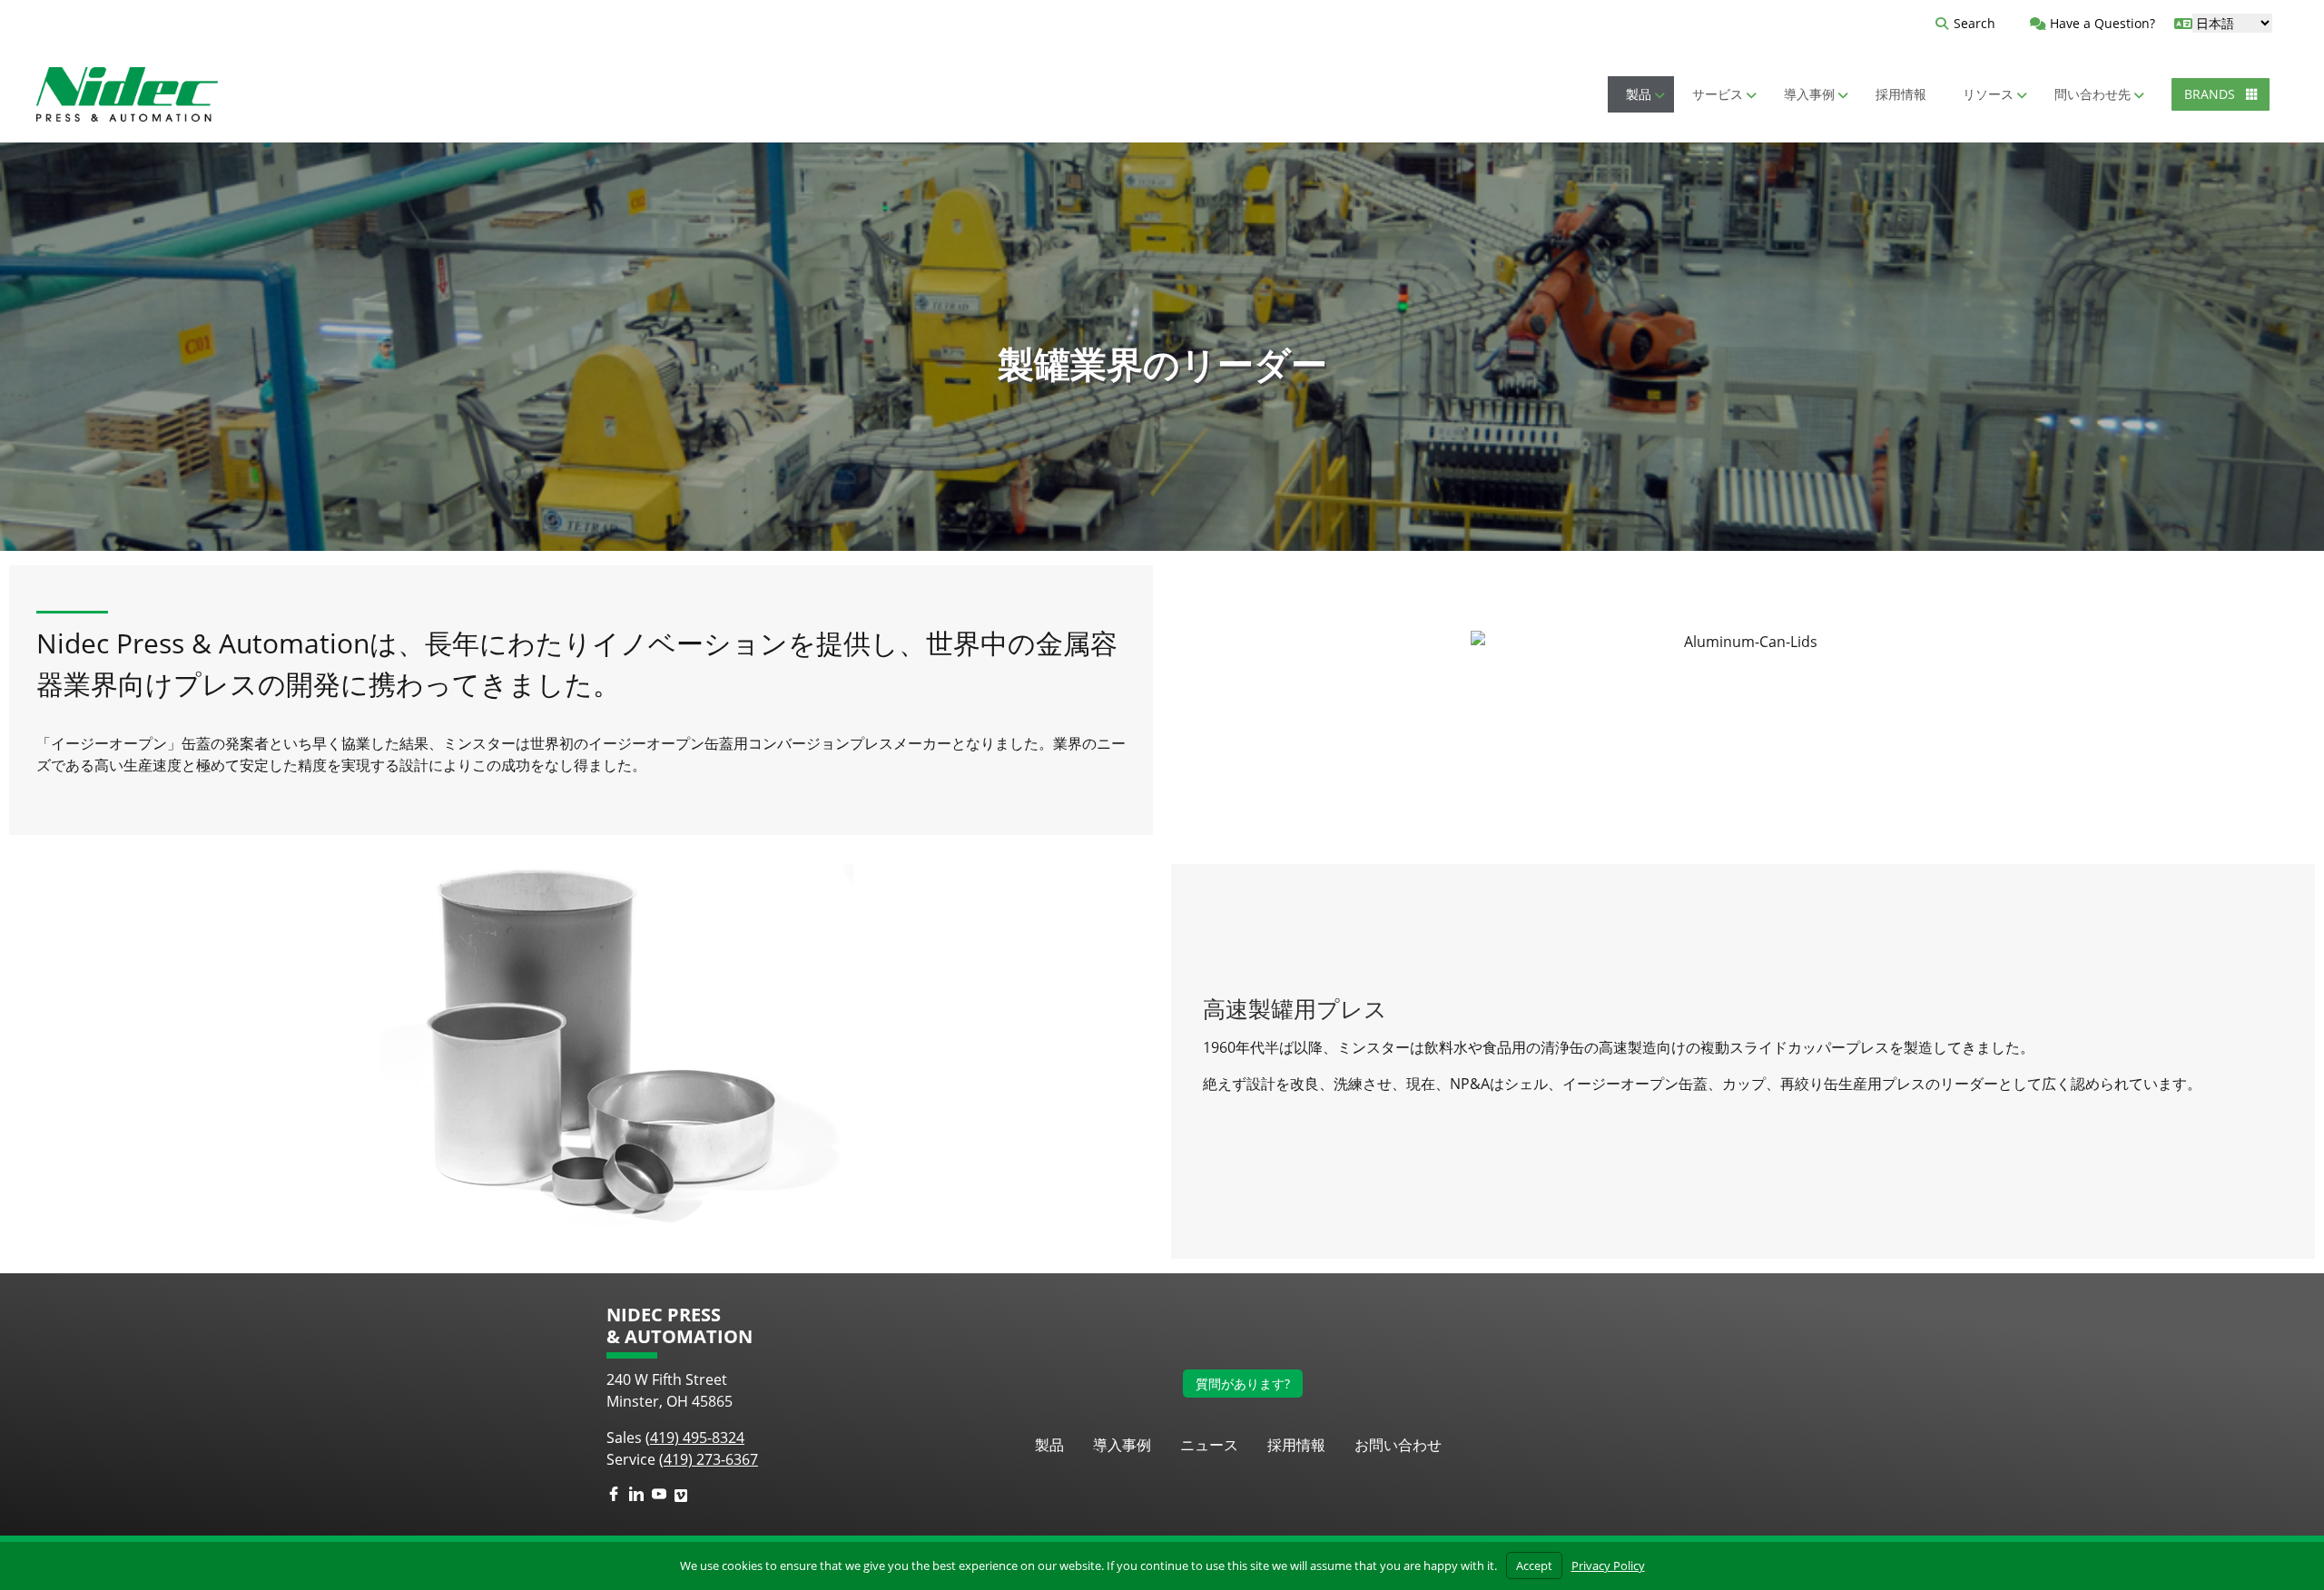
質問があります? (1243, 1384)
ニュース (1209, 1445)
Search (1974, 23)
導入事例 (1122, 1445)
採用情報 (1296, 1445)
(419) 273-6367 (709, 1459)
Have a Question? (2101, 23)
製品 (1049, 1445)
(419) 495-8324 (695, 1438)
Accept (1534, 1565)
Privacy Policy (1608, 1565)
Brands (2211, 94)
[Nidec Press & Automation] (127, 94)
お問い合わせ (1398, 1445)
